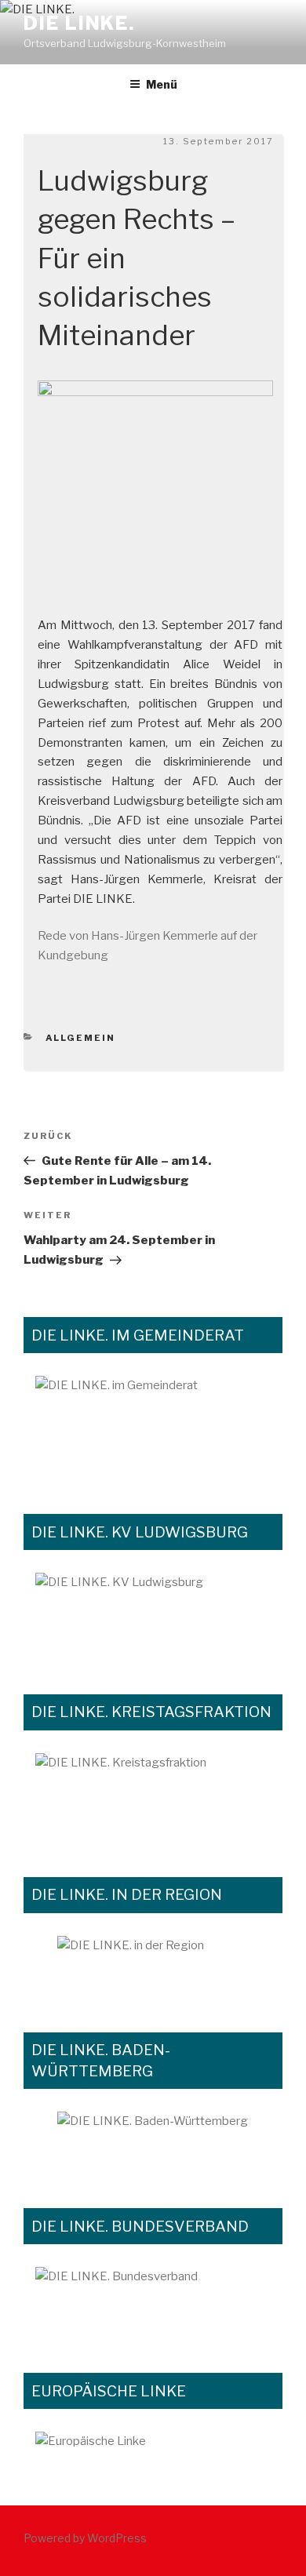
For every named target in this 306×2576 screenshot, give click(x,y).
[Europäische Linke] (153, 2451)
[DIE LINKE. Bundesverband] (153, 2302)
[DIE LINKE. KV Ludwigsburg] (153, 1616)
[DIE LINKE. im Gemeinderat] (153, 1427)
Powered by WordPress (85, 2538)
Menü (162, 84)
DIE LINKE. (79, 23)
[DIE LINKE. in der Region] (153, 1967)
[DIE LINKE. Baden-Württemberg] (153, 2142)
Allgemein (81, 1038)
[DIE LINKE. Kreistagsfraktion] (153, 1797)
